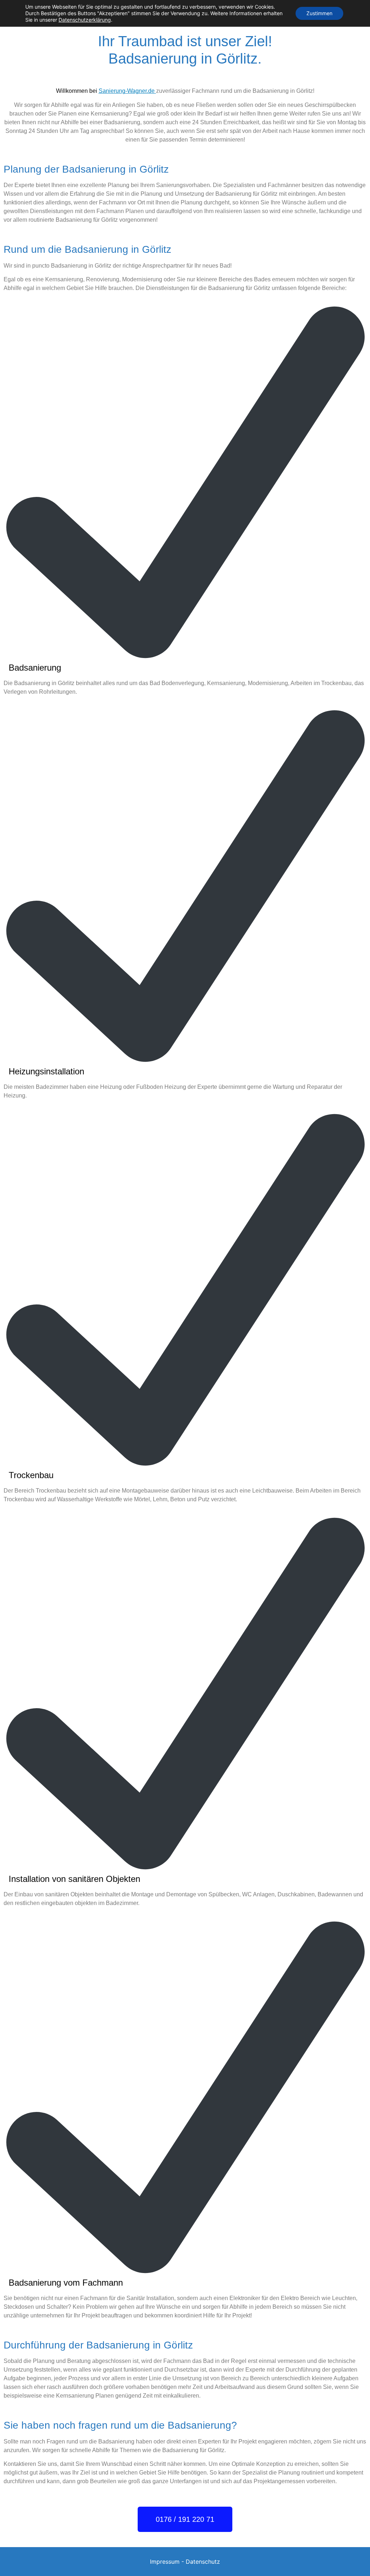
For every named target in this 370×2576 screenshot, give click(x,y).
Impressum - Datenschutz (185, 2562)
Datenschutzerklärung (85, 20)
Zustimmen (319, 13)
